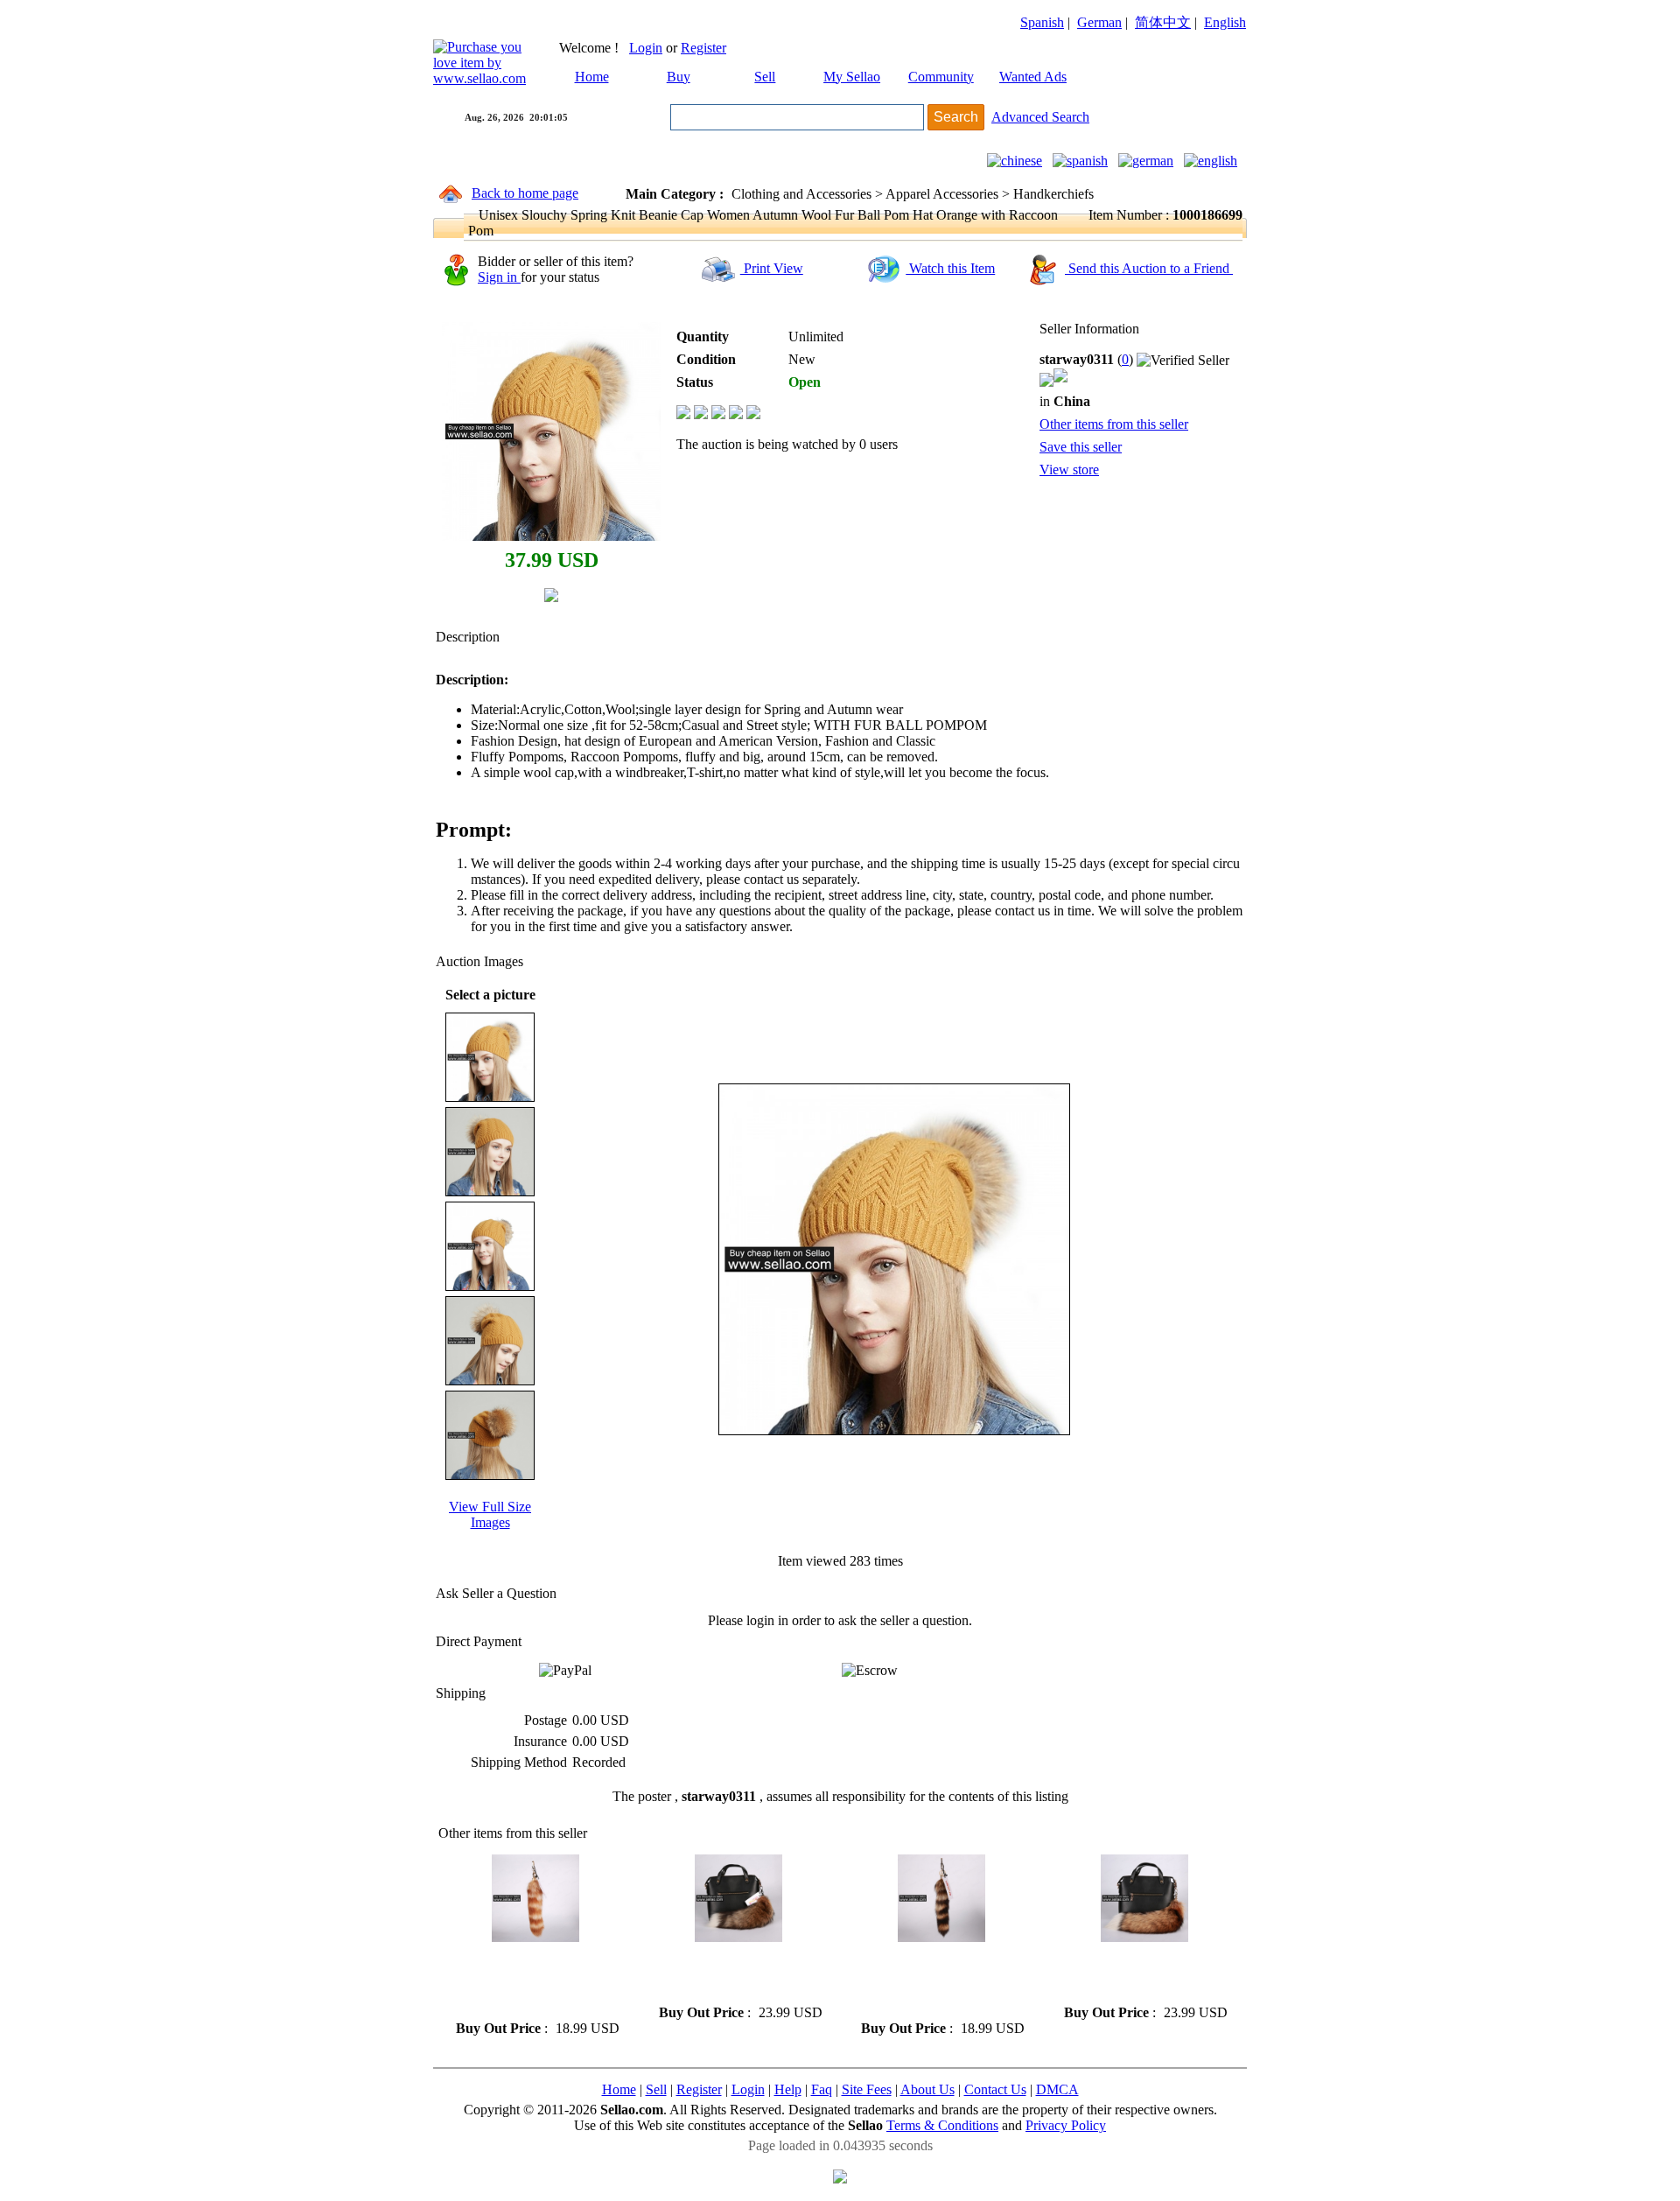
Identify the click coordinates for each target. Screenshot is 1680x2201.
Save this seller (1081, 447)
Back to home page (525, 193)
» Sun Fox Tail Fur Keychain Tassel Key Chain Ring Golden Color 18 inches (1143, 1973)
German (1099, 22)
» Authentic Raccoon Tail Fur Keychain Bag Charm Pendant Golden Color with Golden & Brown (535, 1981)
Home (592, 77)
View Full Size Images (490, 1514)
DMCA (1057, 2089)
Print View (772, 268)
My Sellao (852, 77)
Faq (822, 2089)
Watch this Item (950, 268)
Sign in (499, 277)
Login (646, 48)
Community (941, 77)
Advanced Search (1040, 117)
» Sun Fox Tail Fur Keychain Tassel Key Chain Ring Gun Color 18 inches (733, 1973)
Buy (679, 77)
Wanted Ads (1033, 77)
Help (788, 2089)
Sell (765, 77)
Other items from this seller (1114, 424)
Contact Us (995, 2089)
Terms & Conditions (942, 2125)
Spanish (1042, 22)
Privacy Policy (1066, 2125)
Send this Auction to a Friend (1149, 268)
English (1225, 22)
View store (1069, 470)
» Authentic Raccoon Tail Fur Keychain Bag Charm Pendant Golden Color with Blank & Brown (941, 1981)
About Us (927, 2089)
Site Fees (867, 2089)
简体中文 (1163, 22)
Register (703, 48)
